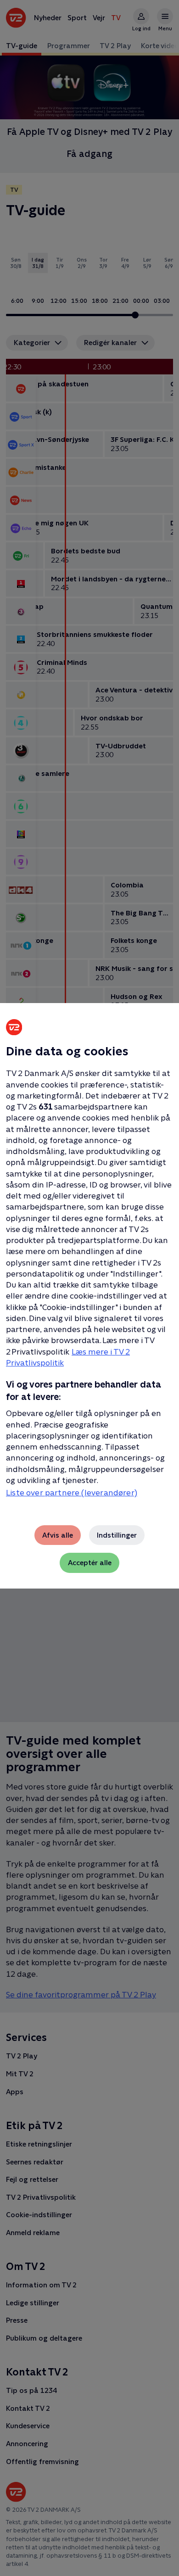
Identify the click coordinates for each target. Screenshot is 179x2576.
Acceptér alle (90, 1563)
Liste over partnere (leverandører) (72, 1493)
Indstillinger (117, 1535)
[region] (89, 1288)
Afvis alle (58, 1535)
